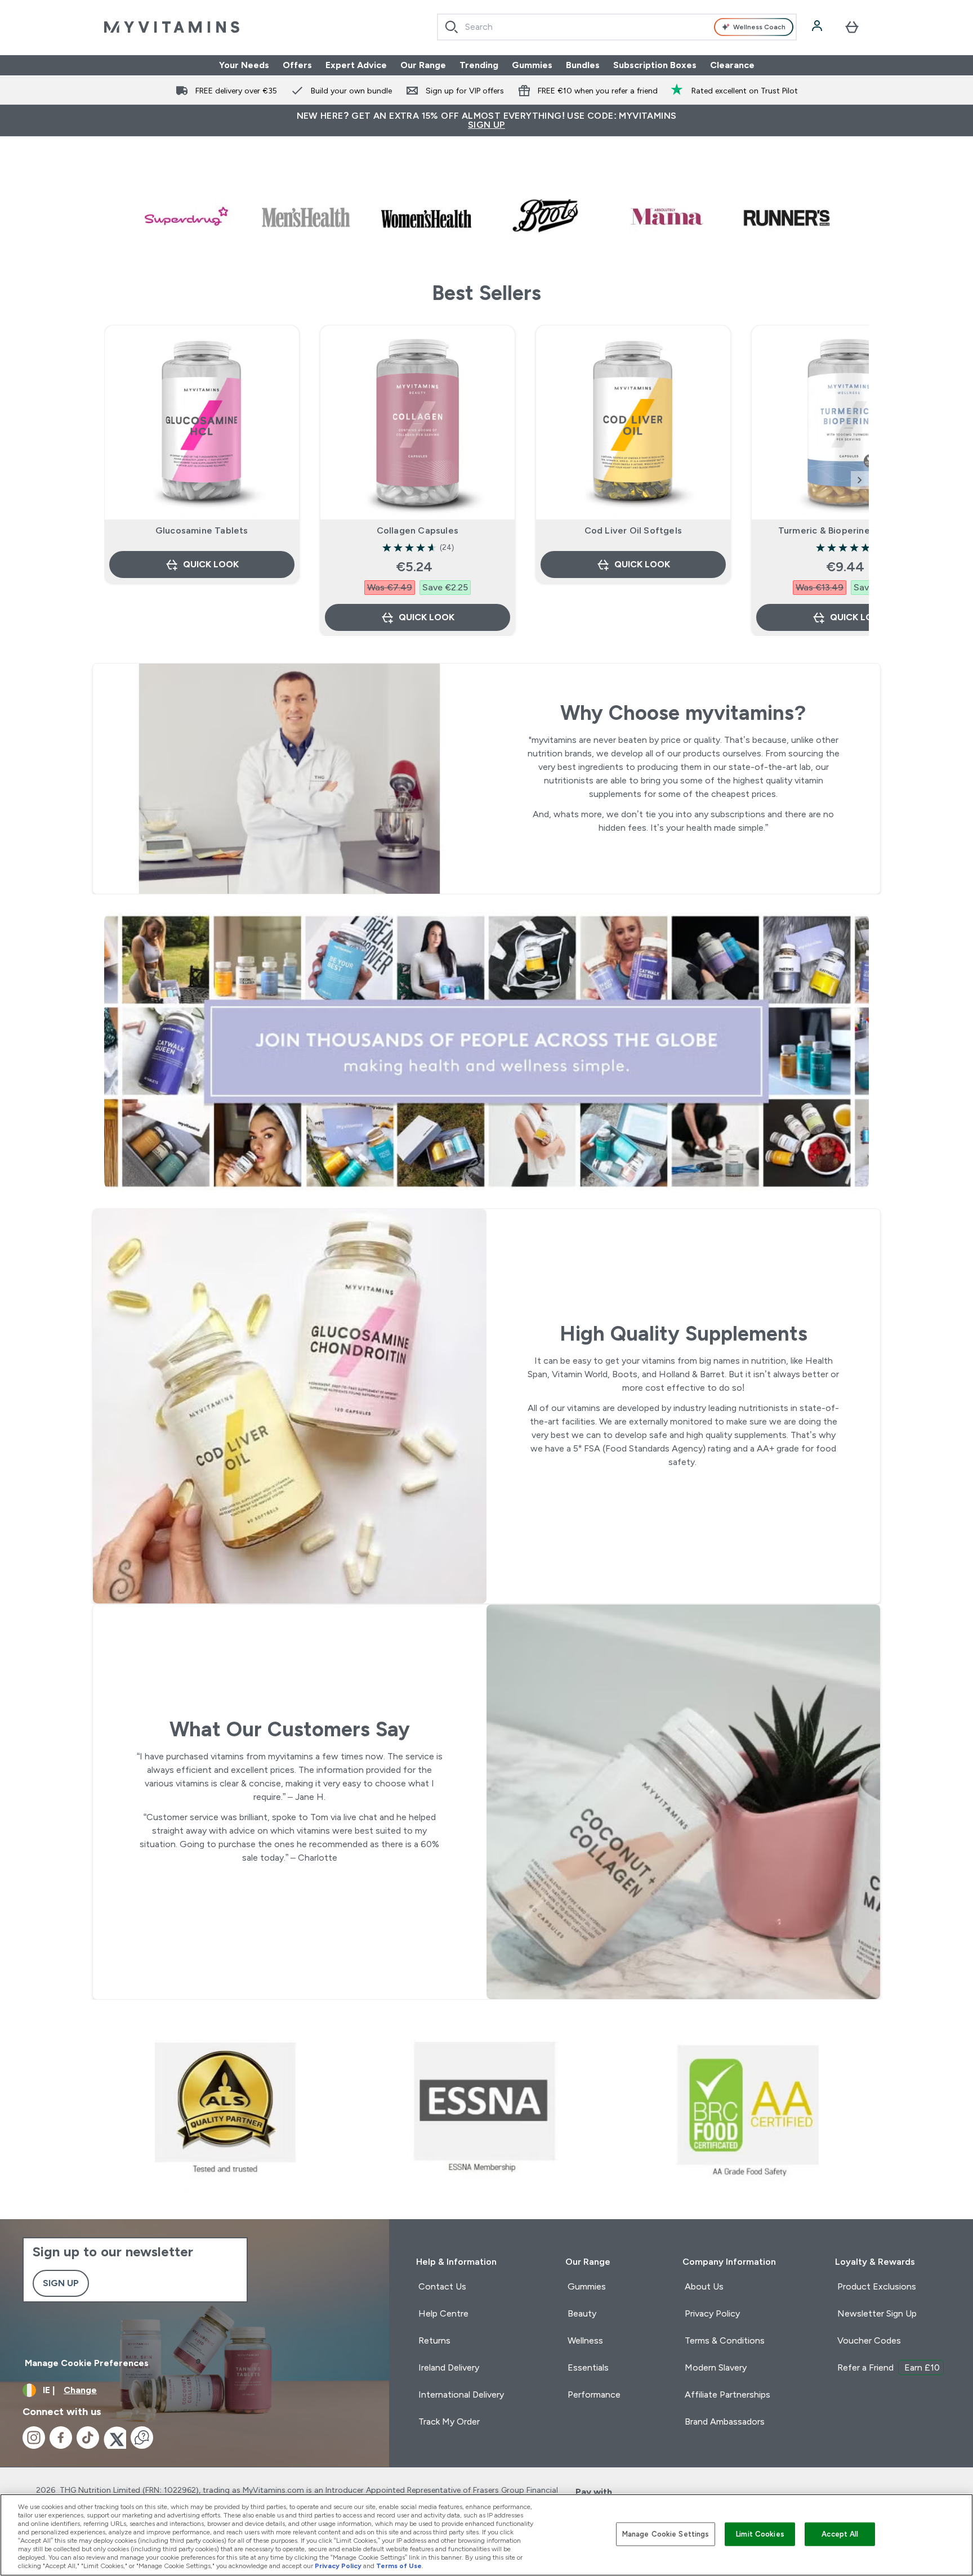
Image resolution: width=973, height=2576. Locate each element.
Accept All (840, 2534)
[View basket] (852, 27)
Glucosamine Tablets (202, 530)
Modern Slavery (716, 2367)
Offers (297, 65)
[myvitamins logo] (172, 27)
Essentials (588, 2367)
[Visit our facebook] (61, 2438)
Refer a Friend (889, 2367)
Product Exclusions (877, 2286)
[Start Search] (452, 27)
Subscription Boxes (655, 65)
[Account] (818, 27)
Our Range (423, 65)
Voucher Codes (869, 2340)
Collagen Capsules (418, 530)
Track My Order (449, 2422)
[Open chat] (142, 2438)
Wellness (585, 2340)
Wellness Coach (759, 27)
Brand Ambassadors (725, 2422)
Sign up (61, 2283)
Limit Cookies (760, 2534)
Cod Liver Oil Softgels (633, 530)
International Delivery (461, 2394)
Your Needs (244, 65)
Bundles (583, 65)
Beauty (582, 2313)
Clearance (732, 65)
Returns (434, 2340)
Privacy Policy (712, 2313)
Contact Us (442, 2286)
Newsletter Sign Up (877, 2313)
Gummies (532, 65)
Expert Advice (356, 65)
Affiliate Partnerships (727, 2394)
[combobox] (617, 27)
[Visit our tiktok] (88, 2438)
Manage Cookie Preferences (87, 2363)
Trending (479, 65)
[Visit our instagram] (34, 2438)
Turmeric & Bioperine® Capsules (849, 530)
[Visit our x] (115, 2438)
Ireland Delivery (449, 2367)
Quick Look (211, 564)
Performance (594, 2394)
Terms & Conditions (725, 2340)
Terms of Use (399, 2566)
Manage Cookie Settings (666, 2534)
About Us (704, 2286)
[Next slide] (860, 480)
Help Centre (443, 2313)
